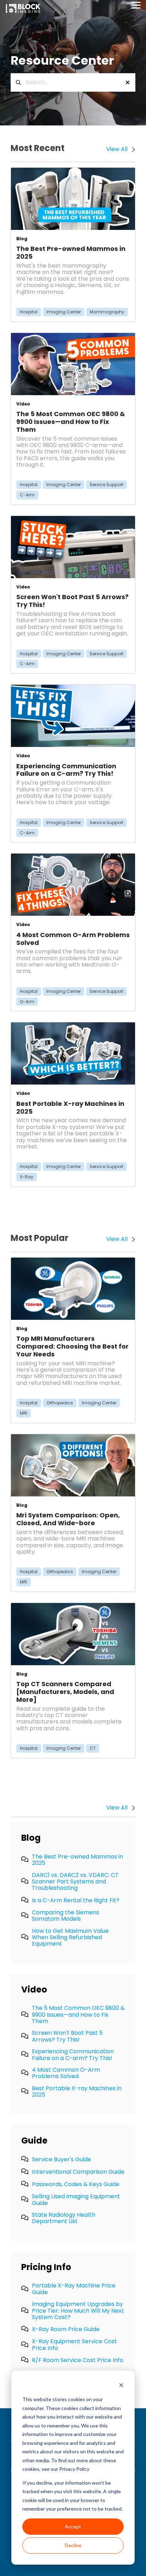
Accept (73, 2526)
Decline (73, 2545)
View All (117, 1808)
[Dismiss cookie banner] (121, 2386)
